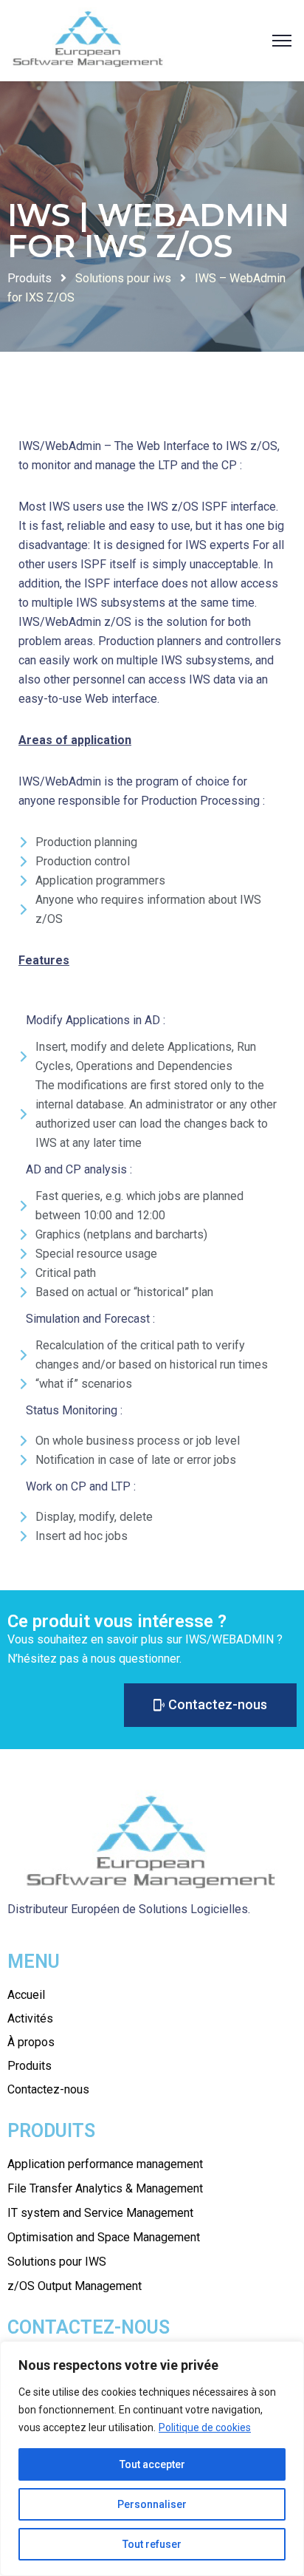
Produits (30, 278)
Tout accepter (152, 2464)
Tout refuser (152, 2544)
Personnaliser (152, 2504)
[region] (152, 2459)
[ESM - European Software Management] (89, 40)
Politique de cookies (205, 2427)
